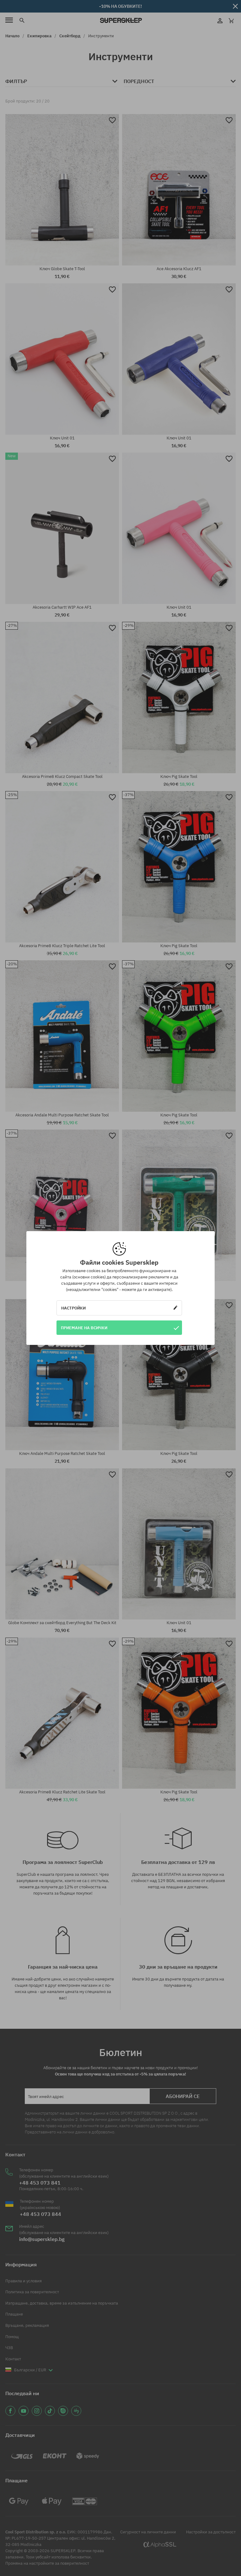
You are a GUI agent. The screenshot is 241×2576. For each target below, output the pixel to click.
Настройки (73, 1308)
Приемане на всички (84, 1328)
